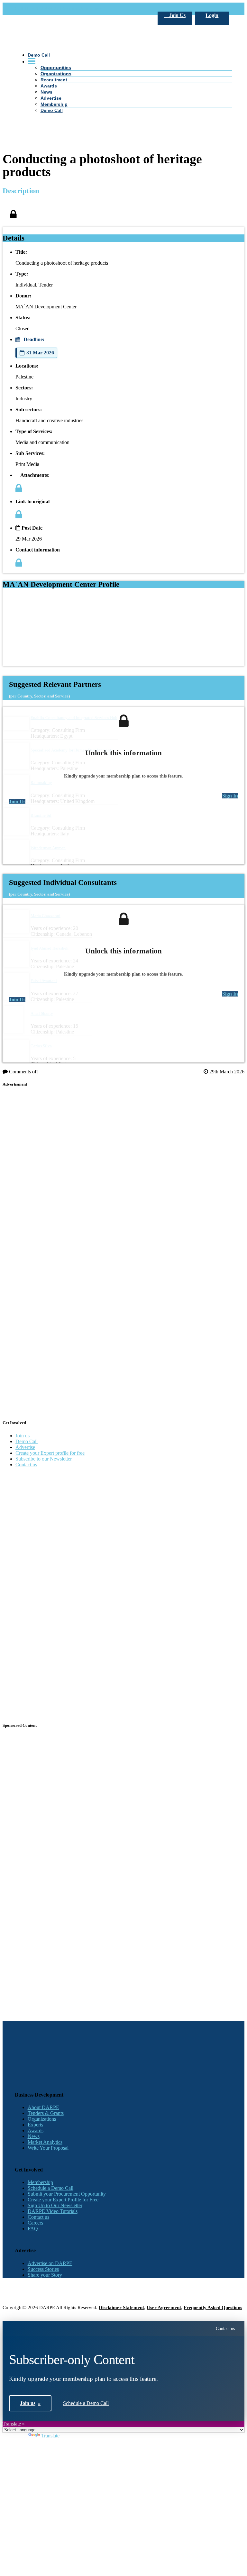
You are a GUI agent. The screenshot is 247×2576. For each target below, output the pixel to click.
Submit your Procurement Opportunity (67, 2194)
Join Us (177, 15)
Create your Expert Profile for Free (63, 2200)
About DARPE (43, 2107)
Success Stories (43, 2269)
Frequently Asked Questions (213, 2307)
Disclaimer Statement (121, 2307)
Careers (35, 2223)
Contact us (26, 1465)
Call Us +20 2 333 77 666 (41, 9)
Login (212, 15)
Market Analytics (45, 2142)
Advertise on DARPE (50, 2263)
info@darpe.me (85, 9)
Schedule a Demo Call (50, 2188)
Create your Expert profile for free (50, 1453)
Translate (50, 2436)
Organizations (42, 2119)
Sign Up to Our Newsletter (55, 2205)
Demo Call (27, 1441)
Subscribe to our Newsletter (44, 1459)
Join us (23, 1436)
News (34, 2136)
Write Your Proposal (48, 2148)
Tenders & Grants (46, 2113)
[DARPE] (124, 146)
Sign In (230, 796)
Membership (40, 2182)
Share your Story (45, 2275)
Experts (35, 2125)
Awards (36, 2130)
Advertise (25, 1447)
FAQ (33, 2229)
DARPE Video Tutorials (53, 2211)
